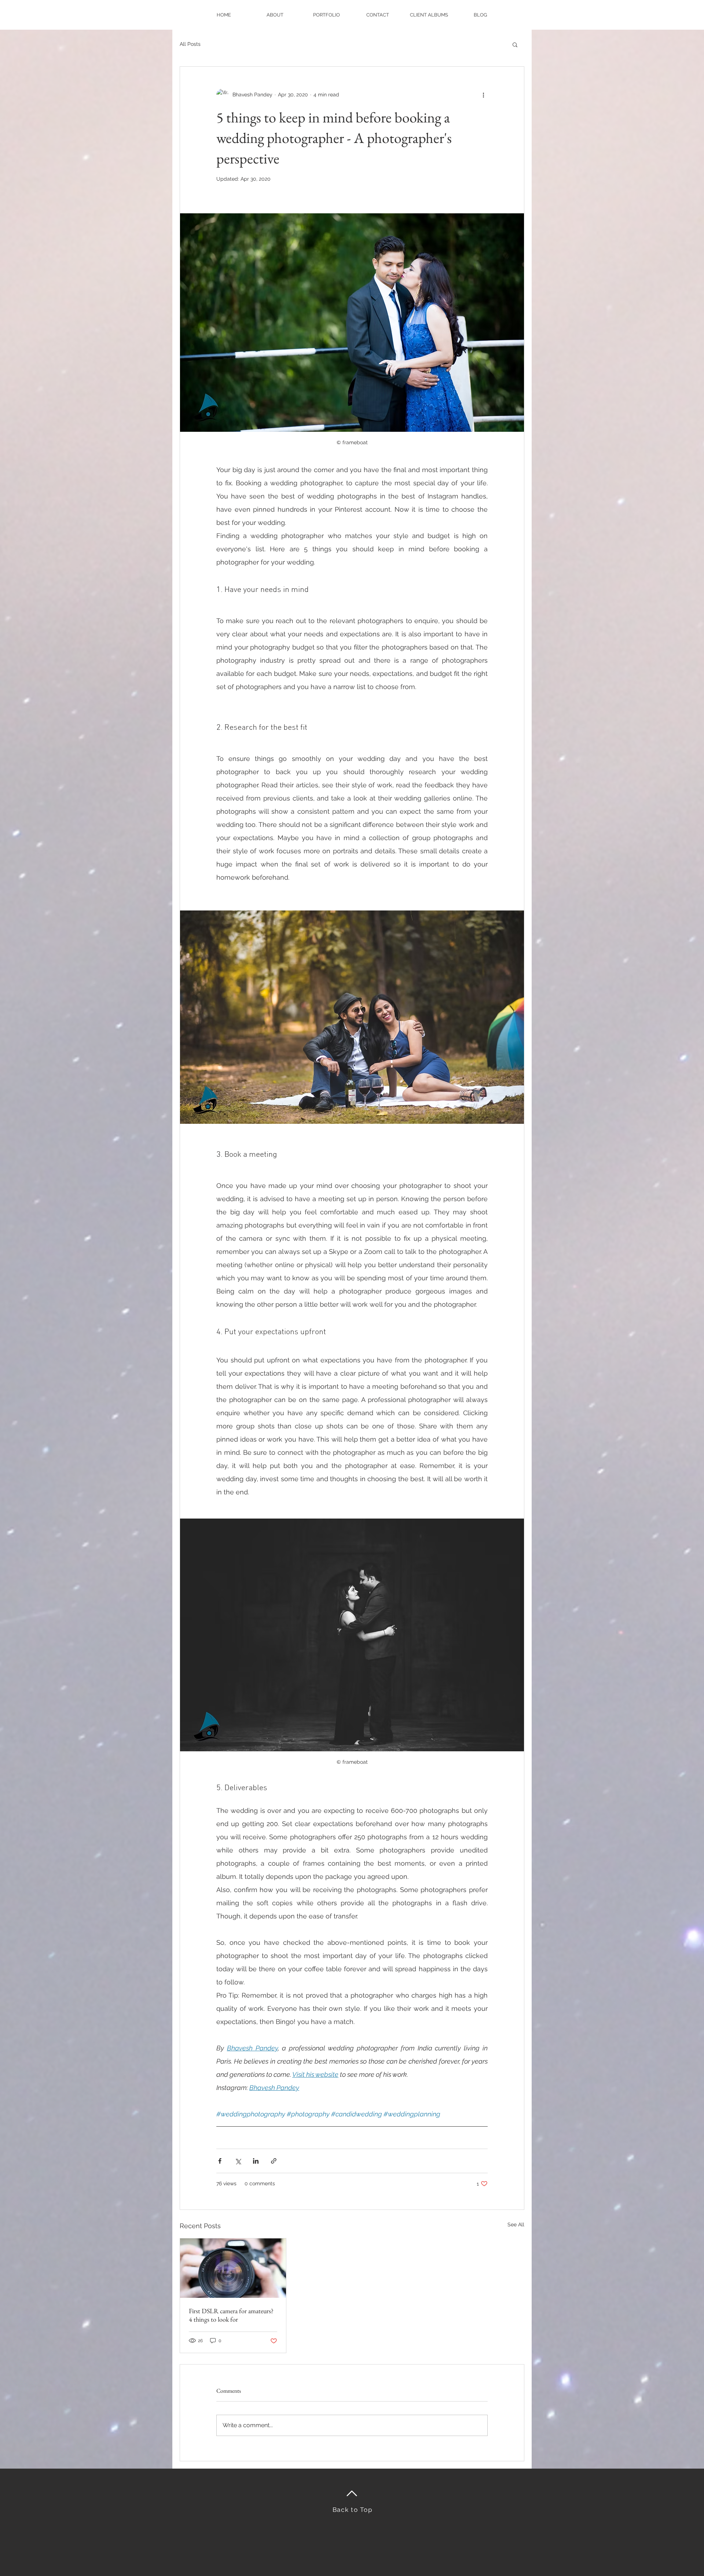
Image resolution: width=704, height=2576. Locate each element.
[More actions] (483, 95)
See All (516, 2224)
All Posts (190, 44)
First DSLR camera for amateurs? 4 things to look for (231, 2315)
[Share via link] (274, 2161)
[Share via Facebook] (220, 2161)
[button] (515, 44)
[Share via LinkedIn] (256, 2161)
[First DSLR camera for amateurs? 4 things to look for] (233, 2268)
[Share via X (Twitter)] (238, 2161)
